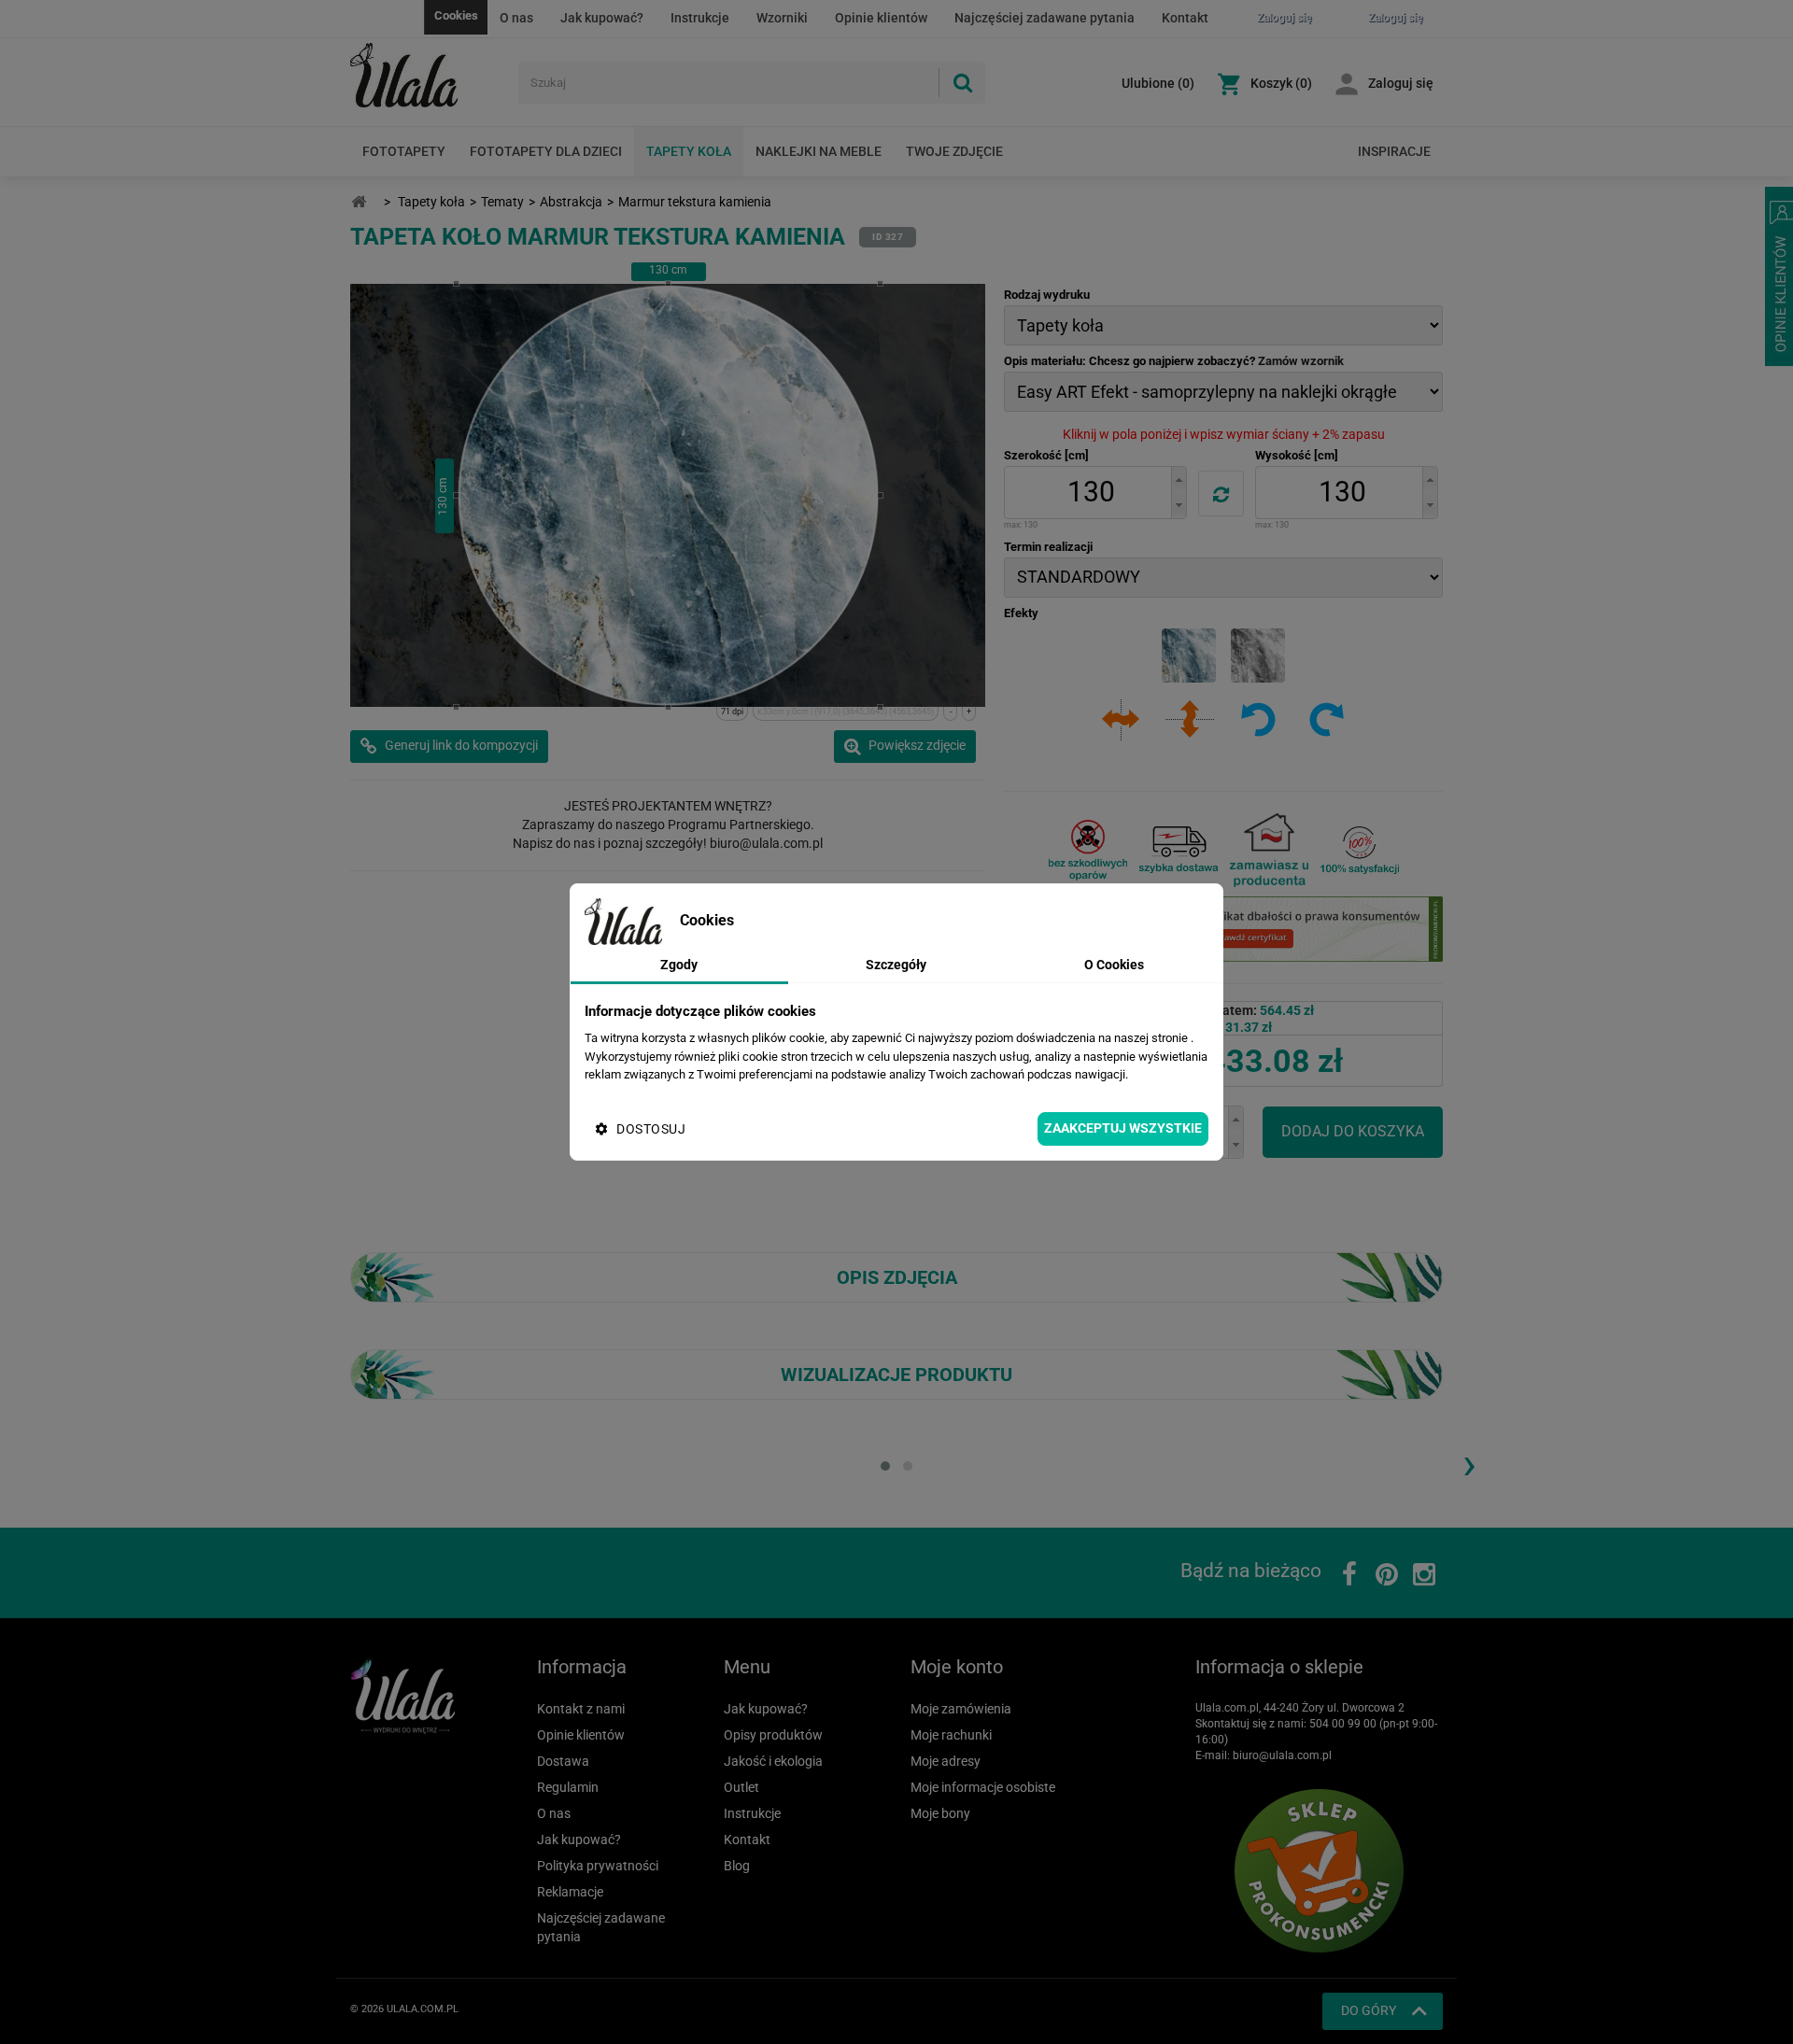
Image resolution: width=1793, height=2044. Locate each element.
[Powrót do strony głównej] (359, 202)
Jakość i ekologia (773, 1761)
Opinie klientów (881, 18)
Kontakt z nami (581, 1709)
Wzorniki (782, 18)
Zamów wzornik (1301, 361)
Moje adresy (946, 1761)
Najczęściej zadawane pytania (1045, 18)
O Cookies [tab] (1114, 965)
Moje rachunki (951, 1735)
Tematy (502, 202)
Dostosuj (651, 1129)
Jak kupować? (602, 18)
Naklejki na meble (819, 151)
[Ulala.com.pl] (427, 76)
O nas (516, 18)
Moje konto (957, 1667)
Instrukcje (700, 18)
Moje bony (940, 1813)
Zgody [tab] (679, 965)
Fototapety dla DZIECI (546, 151)
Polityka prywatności (598, 1866)
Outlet (741, 1787)
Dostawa (563, 1761)
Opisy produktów (773, 1735)
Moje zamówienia (961, 1709)
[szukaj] (962, 83)
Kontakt (1185, 18)
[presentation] (1469, 1463)
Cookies (456, 15)
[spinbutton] (1091, 493)
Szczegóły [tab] (896, 965)
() (1158, 83)
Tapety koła (689, 151)
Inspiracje (1394, 151)
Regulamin (568, 1787)
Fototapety (404, 151)
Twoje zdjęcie (954, 151)
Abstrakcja (571, 202)
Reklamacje (570, 1892)
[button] (1179, 479)
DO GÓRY (1369, 2010)
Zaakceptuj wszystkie (1123, 1128)
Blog (737, 1866)
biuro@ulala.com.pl (1282, 1755)
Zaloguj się (1401, 83)
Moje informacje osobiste (983, 1787)
